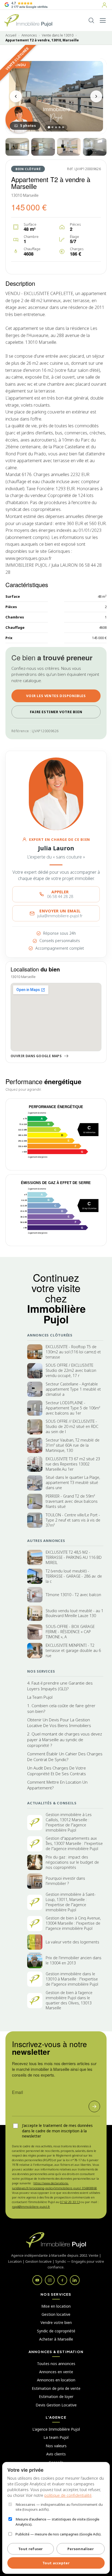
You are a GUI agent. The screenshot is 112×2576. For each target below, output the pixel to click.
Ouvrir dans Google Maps (36, 1056)
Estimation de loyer (56, 2396)
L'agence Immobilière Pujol (56, 2429)
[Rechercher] (91, 20)
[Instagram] (50, 2280)
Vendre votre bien (56, 2322)
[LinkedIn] (75, 2280)
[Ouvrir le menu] (103, 20)
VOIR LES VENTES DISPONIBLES (56, 696)
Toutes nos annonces (56, 2364)
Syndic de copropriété (56, 2331)
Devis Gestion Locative (56, 2405)
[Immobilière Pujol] (56, 2240)
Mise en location (56, 2306)
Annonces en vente (56, 2372)
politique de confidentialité (68, 2495)
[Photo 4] (69, 147)
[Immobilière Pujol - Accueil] (28, 20)
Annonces (29, 35)
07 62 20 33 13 (70, 2202)
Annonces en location (56, 2380)
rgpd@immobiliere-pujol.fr (31, 2207)
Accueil (11, 35)
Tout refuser (31, 2549)
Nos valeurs (56, 2446)
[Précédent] (16, 96)
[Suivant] (96, 96)
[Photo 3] (43, 147)
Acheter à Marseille (56, 2339)
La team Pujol (56, 2437)
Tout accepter (56, 2563)
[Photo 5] (95, 147)
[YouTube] (37, 2280)
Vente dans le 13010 (58, 35)
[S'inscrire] (94, 2106)
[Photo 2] (17, 147)
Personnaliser (81, 2549)
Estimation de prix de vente (56, 2388)
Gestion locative (56, 2314)
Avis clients (56, 2454)
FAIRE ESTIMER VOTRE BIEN (56, 712)
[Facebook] (62, 2280)
